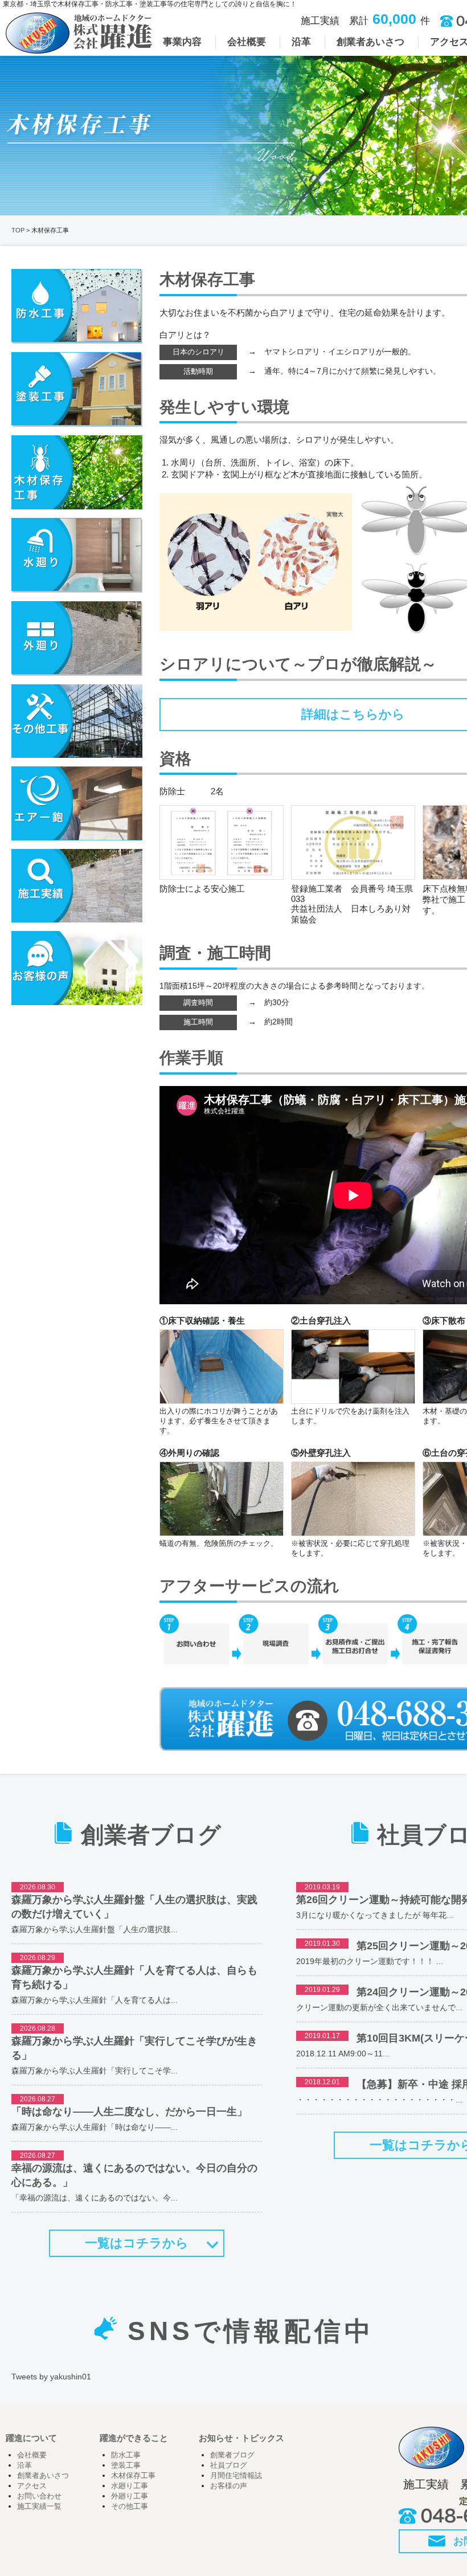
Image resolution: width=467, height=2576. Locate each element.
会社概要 (32, 2455)
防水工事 (126, 2455)
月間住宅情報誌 (236, 2476)
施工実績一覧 (39, 2506)
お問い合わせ (39, 2496)
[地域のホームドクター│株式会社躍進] (79, 49)
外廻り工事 (130, 2496)
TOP (18, 230)
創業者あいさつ (43, 2476)
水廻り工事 (130, 2486)
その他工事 (130, 2506)
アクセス (32, 2486)
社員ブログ (229, 2465)
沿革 (24, 2465)
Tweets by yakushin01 (51, 2377)
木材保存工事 (133, 2476)
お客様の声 (229, 2486)
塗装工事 (126, 2465)
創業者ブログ (232, 2455)
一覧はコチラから (137, 2243)
